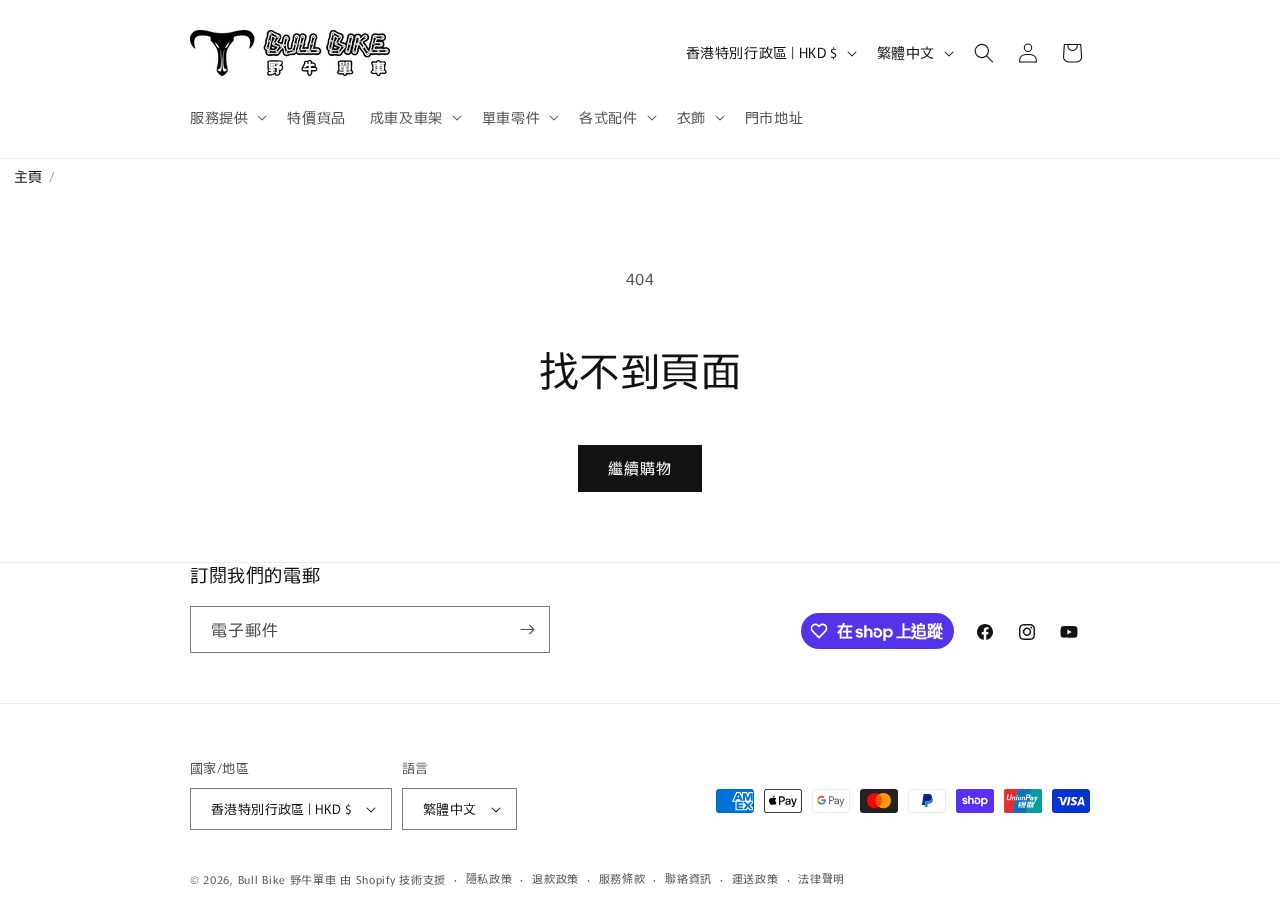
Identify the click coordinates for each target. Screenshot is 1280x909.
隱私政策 (489, 878)
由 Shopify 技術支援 (393, 879)
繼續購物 (640, 467)
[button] (226, 117)
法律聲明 (821, 878)
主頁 (21, 176)
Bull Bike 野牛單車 (287, 879)
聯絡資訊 (688, 878)
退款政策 (555, 878)
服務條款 (622, 878)
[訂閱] (527, 629)
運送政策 (755, 878)
